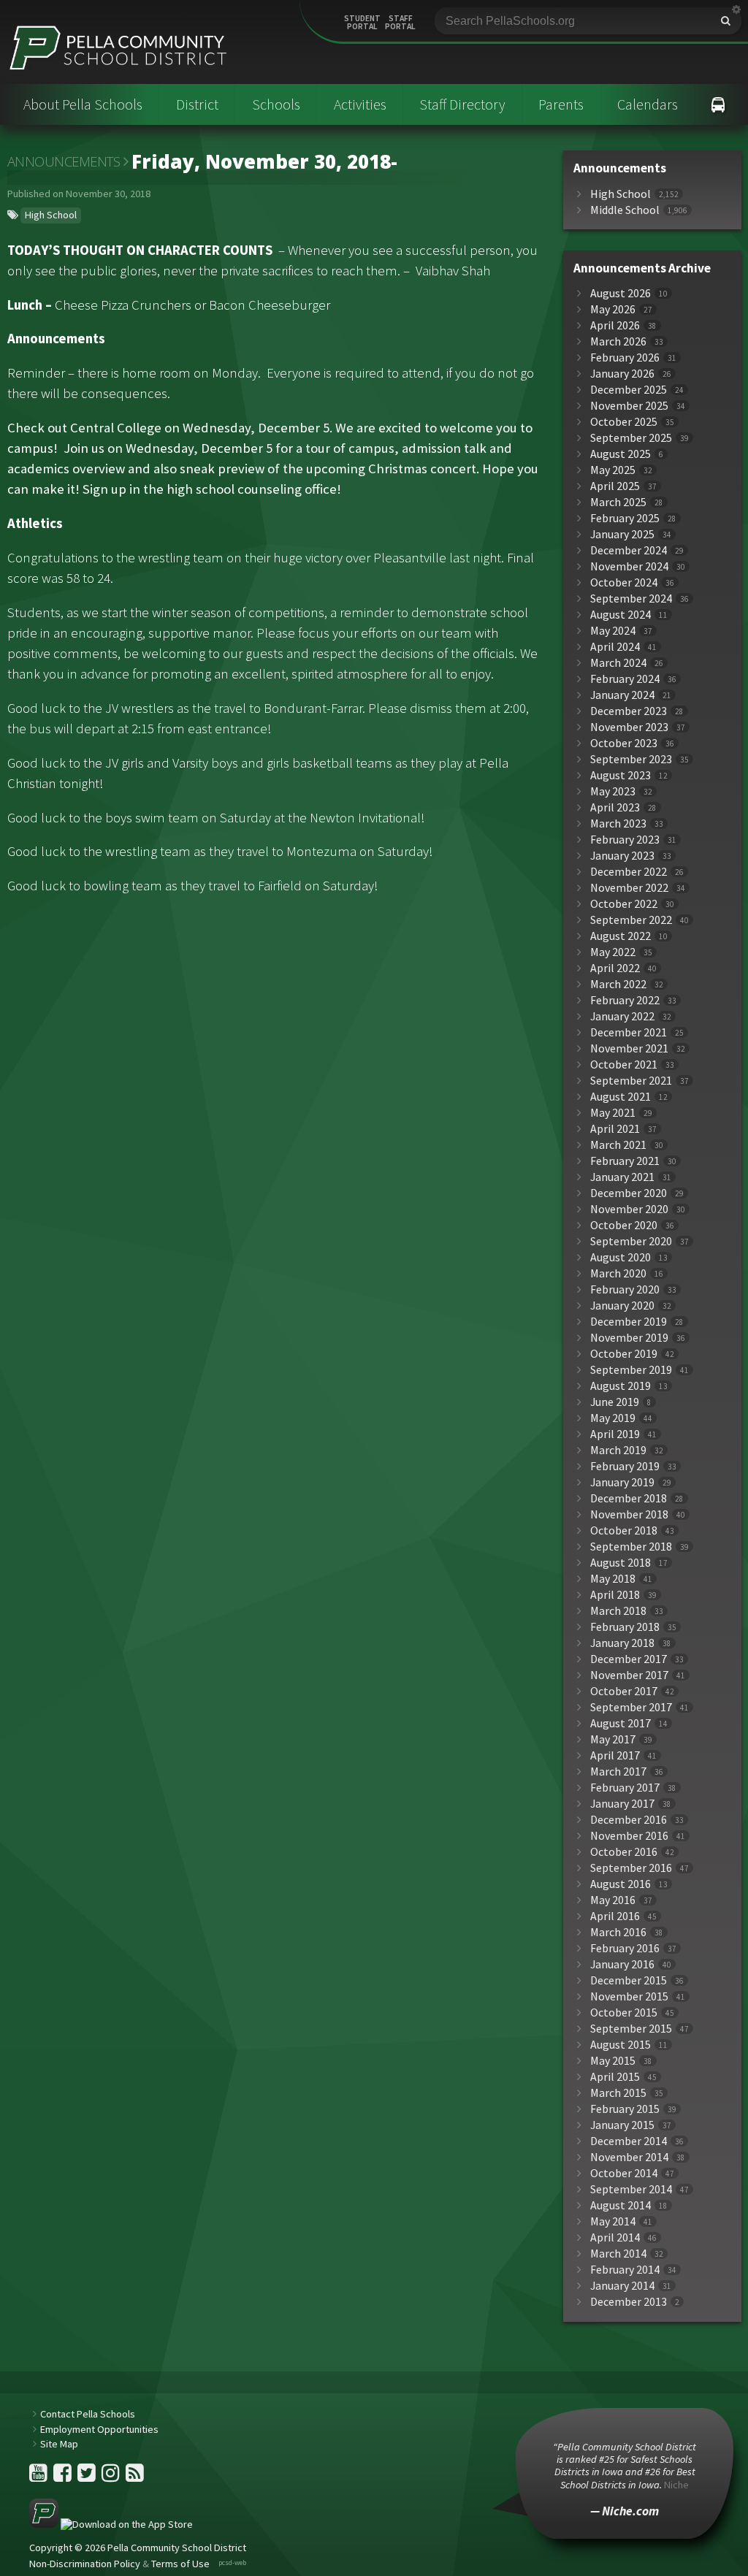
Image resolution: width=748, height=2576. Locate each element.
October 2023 (624, 743)
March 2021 (618, 1145)
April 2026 (615, 325)
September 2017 (631, 1707)
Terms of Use (180, 2564)
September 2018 (631, 1547)
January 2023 (622, 856)
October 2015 (624, 2013)
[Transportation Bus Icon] (718, 104)
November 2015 (629, 1996)
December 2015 (629, 1980)
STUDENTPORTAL (362, 23)
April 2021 (615, 1129)
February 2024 (625, 679)
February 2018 (625, 1627)
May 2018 (613, 1579)
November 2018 (629, 1514)
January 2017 (622, 1804)
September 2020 (631, 1241)
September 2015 (631, 2029)
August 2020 (621, 1257)
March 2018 (618, 1611)
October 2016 (624, 1852)
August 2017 (621, 1723)
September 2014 (631, 2189)
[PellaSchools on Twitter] (88, 2477)
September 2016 (631, 1868)
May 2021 (613, 1113)
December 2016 (629, 1820)
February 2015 (625, 2109)
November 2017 (629, 1675)
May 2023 (613, 791)
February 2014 (625, 2270)
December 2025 (629, 390)
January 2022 (622, 1016)
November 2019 (629, 1338)
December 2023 (629, 711)
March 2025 (618, 502)
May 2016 (613, 1900)
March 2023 (618, 823)
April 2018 (615, 1595)
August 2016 (621, 1884)
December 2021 (629, 1032)
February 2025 (625, 518)
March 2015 (618, 2093)
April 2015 (615, 2077)
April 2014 (615, 2237)
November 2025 (629, 406)
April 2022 (615, 968)
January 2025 (622, 534)
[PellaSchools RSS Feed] (135, 2477)
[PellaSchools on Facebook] (64, 2477)
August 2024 (621, 615)
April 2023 (615, 807)
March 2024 (618, 663)
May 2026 (613, 309)
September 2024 (631, 599)
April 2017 (615, 1755)
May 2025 (613, 470)
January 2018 (622, 1643)
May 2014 (613, 2221)
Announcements (64, 161)
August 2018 (621, 1563)
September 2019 (631, 1370)
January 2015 (622, 2125)
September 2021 (631, 1081)
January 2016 (622, 1964)
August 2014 (621, 2205)
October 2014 (624, 2173)
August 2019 (621, 1386)
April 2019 (615, 1434)
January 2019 (622, 1482)
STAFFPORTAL (400, 23)
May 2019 (613, 1418)
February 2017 (625, 1788)
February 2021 (625, 1161)
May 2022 (613, 952)
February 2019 (625, 1466)
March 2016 (618, 1932)
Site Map (59, 2444)
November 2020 (629, 1209)
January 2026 (622, 374)
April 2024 (615, 647)
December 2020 (629, 1193)
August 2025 (621, 454)
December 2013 (629, 2302)
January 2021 (622, 1177)
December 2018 (629, 1498)
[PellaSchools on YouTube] (39, 2477)
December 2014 (629, 2141)
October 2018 (624, 1530)
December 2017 (629, 1659)
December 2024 (629, 550)
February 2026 (625, 358)
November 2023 (629, 727)
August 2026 (621, 293)
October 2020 (624, 1225)
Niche (676, 2485)
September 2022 (631, 920)
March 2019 (618, 1450)
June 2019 (615, 1402)
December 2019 (629, 1322)
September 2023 (631, 759)
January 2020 (622, 1306)
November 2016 (629, 1836)
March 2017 (618, 1772)
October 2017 (624, 1691)
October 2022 (624, 904)
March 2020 (618, 1273)
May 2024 (613, 631)
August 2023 (621, 775)
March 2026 (618, 341)
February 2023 (625, 840)
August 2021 (621, 1097)
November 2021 (629, 1048)
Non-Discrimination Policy (85, 2564)
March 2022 (618, 984)
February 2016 (625, 1948)
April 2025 (615, 486)
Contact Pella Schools (88, 2414)
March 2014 (618, 2254)
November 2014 (629, 2157)
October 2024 (624, 582)
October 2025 (624, 422)
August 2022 (621, 936)
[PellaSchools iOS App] (111, 2524)
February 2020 (625, 1289)
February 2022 (625, 1000)
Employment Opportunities (99, 2429)
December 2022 (629, 872)
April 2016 (615, 1916)
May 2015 (613, 2061)
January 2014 (622, 2286)
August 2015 (621, 2045)
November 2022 (629, 888)
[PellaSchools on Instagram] (112, 2477)
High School (51, 215)
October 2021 (624, 1065)
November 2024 (629, 566)
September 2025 (631, 438)
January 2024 (622, 695)
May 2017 (613, 1739)
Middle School (625, 210)
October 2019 (624, 1354)
